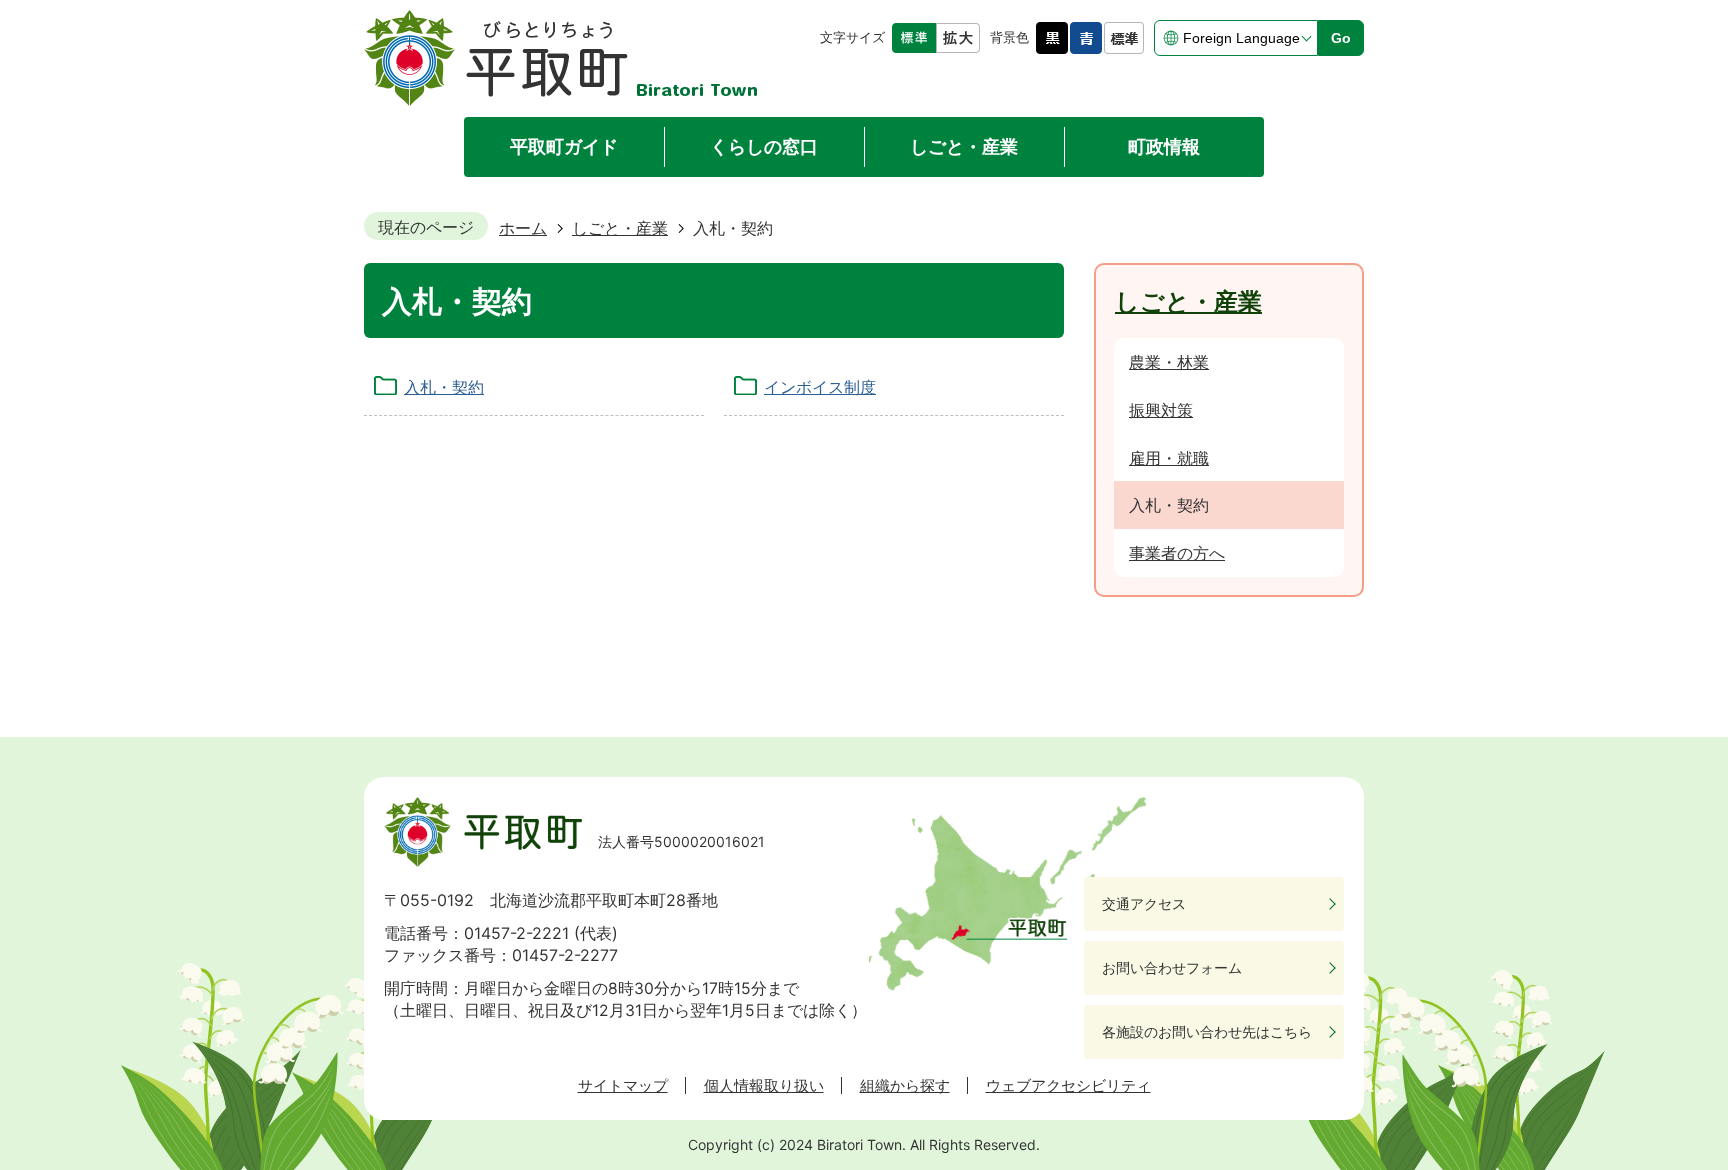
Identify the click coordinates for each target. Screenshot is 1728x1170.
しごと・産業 (620, 228)
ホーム (523, 228)
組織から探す (905, 1086)
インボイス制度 (820, 387)
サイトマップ (623, 1086)
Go (1341, 38)
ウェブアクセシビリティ (1068, 1086)
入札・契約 (444, 387)
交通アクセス (1144, 903)
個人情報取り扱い (764, 1086)
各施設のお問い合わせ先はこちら (1207, 1031)
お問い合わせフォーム (1172, 967)
